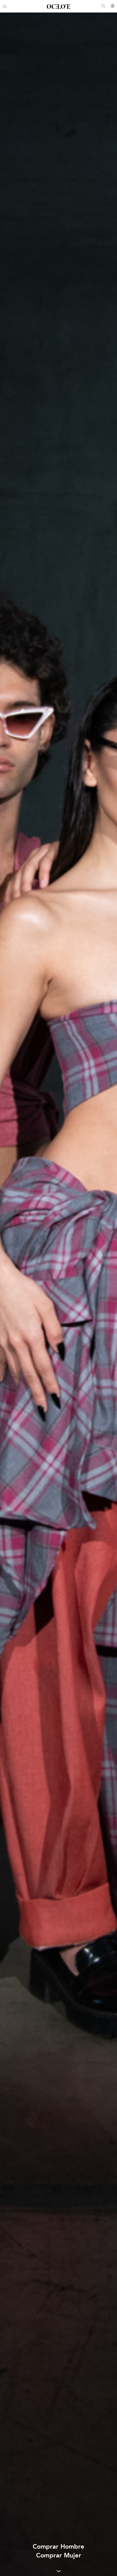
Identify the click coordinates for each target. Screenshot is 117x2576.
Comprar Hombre (58, 2546)
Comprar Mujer (59, 2555)
